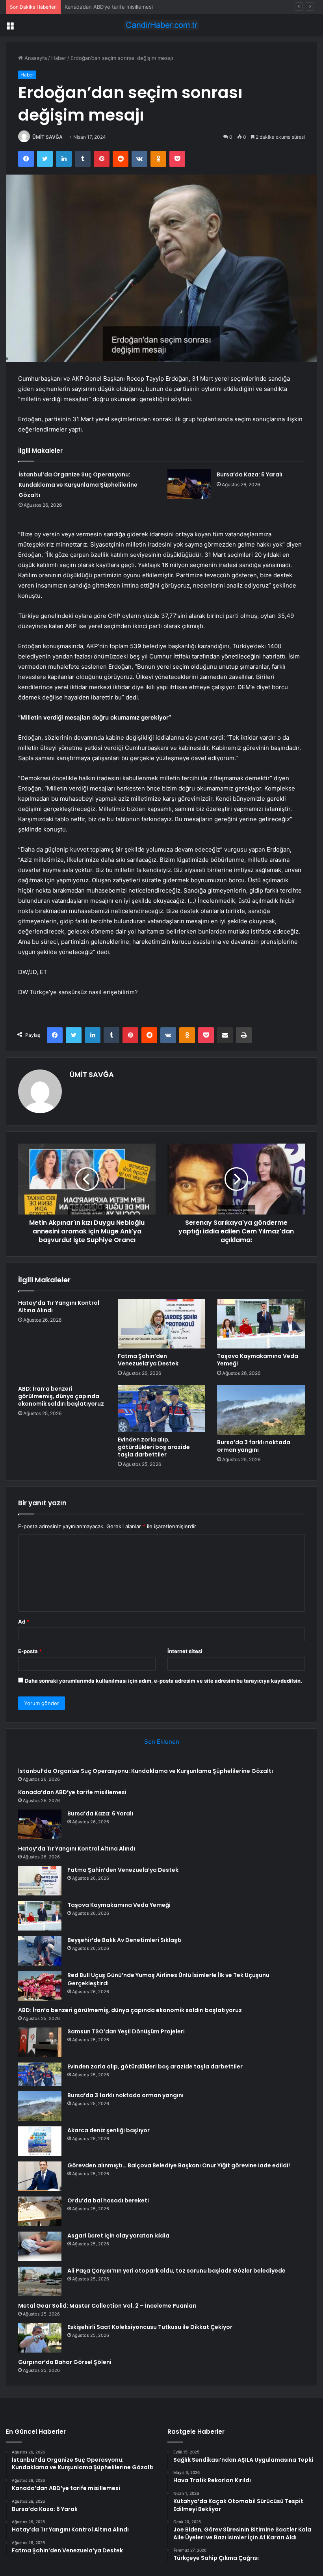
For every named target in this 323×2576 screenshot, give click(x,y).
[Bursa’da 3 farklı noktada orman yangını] (261, 1410)
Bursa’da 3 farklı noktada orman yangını (254, 1446)
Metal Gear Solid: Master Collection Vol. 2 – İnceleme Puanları (107, 2306)
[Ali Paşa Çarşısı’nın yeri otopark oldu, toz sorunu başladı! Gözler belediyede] (40, 2281)
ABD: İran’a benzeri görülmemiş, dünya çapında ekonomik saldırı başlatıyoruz (61, 1396)
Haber (59, 58)
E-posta (30, 1651)
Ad (24, 1622)
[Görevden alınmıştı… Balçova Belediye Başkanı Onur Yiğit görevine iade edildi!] (40, 2176)
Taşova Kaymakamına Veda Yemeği (258, 1360)
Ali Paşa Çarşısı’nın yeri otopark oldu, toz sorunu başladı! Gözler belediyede (176, 2271)
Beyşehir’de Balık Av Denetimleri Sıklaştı (124, 1940)
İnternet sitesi (185, 1651)
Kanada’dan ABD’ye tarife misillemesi (72, 1792)
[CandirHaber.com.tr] (161, 25)
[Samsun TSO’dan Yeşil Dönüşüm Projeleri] (40, 2042)
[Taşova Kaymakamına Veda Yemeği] (261, 1324)
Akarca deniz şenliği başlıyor (109, 2130)
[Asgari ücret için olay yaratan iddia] (40, 2246)
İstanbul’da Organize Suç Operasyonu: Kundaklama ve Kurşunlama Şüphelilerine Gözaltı (78, 485)
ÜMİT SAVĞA (47, 137)
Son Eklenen (162, 1742)
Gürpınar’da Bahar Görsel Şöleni (65, 2362)
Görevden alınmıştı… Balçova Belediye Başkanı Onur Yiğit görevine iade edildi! (179, 2165)
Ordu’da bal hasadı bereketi (108, 2200)
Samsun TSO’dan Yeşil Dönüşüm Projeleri (126, 2031)
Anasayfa (35, 58)
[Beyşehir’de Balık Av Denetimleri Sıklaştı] (40, 1951)
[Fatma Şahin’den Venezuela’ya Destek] (162, 1324)
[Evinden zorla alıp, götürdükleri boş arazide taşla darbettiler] (162, 1408)
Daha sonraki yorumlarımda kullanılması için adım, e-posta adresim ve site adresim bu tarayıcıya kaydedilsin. (163, 1681)
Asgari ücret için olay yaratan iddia (118, 2236)
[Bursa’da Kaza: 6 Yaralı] (189, 484)
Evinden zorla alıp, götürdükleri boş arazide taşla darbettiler (154, 1447)
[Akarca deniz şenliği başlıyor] (40, 2141)
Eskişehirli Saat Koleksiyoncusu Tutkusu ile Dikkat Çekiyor (150, 2327)
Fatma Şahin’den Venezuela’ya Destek (148, 1360)
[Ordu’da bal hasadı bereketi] (40, 2211)
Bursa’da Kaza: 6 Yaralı (92, 7)
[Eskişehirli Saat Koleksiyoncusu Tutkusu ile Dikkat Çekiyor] (40, 2338)
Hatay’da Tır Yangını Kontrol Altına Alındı (59, 1307)
